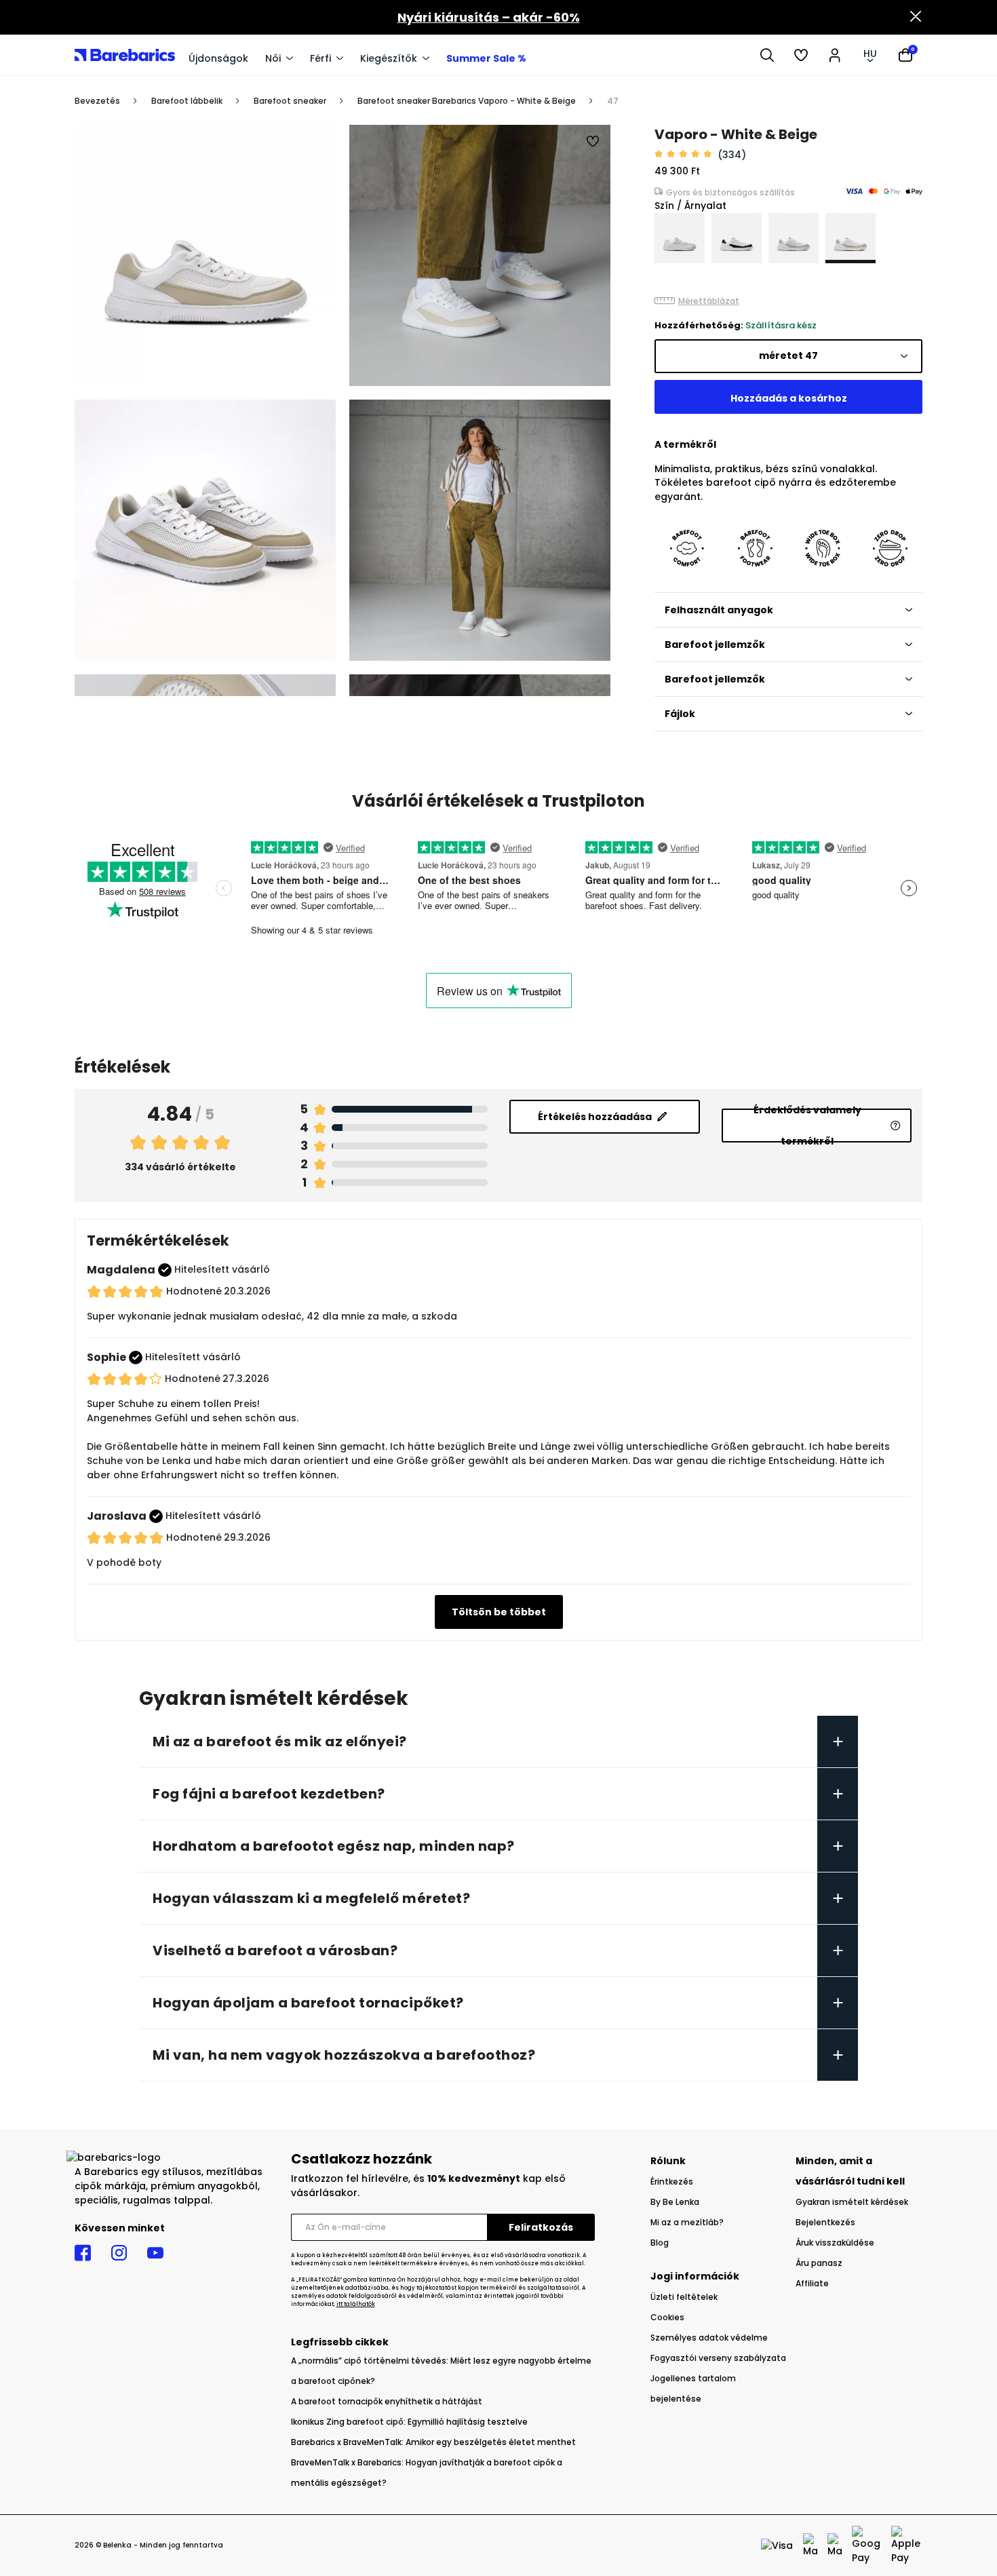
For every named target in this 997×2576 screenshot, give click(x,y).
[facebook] (83, 2253)
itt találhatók (356, 2304)
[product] (680, 238)
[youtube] (155, 2253)
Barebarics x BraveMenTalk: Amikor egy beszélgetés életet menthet (433, 2442)
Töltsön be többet (499, 1612)
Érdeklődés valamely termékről (807, 1126)
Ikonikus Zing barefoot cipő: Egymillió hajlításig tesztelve (409, 2422)
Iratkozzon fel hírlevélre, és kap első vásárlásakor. (428, 2186)
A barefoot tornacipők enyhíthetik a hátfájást (387, 2401)
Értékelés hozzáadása (595, 1117)
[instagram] (119, 2253)
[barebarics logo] (125, 55)
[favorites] (801, 55)
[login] (835, 55)
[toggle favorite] (593, 142)
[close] (916, 18)
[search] (767, 55)
